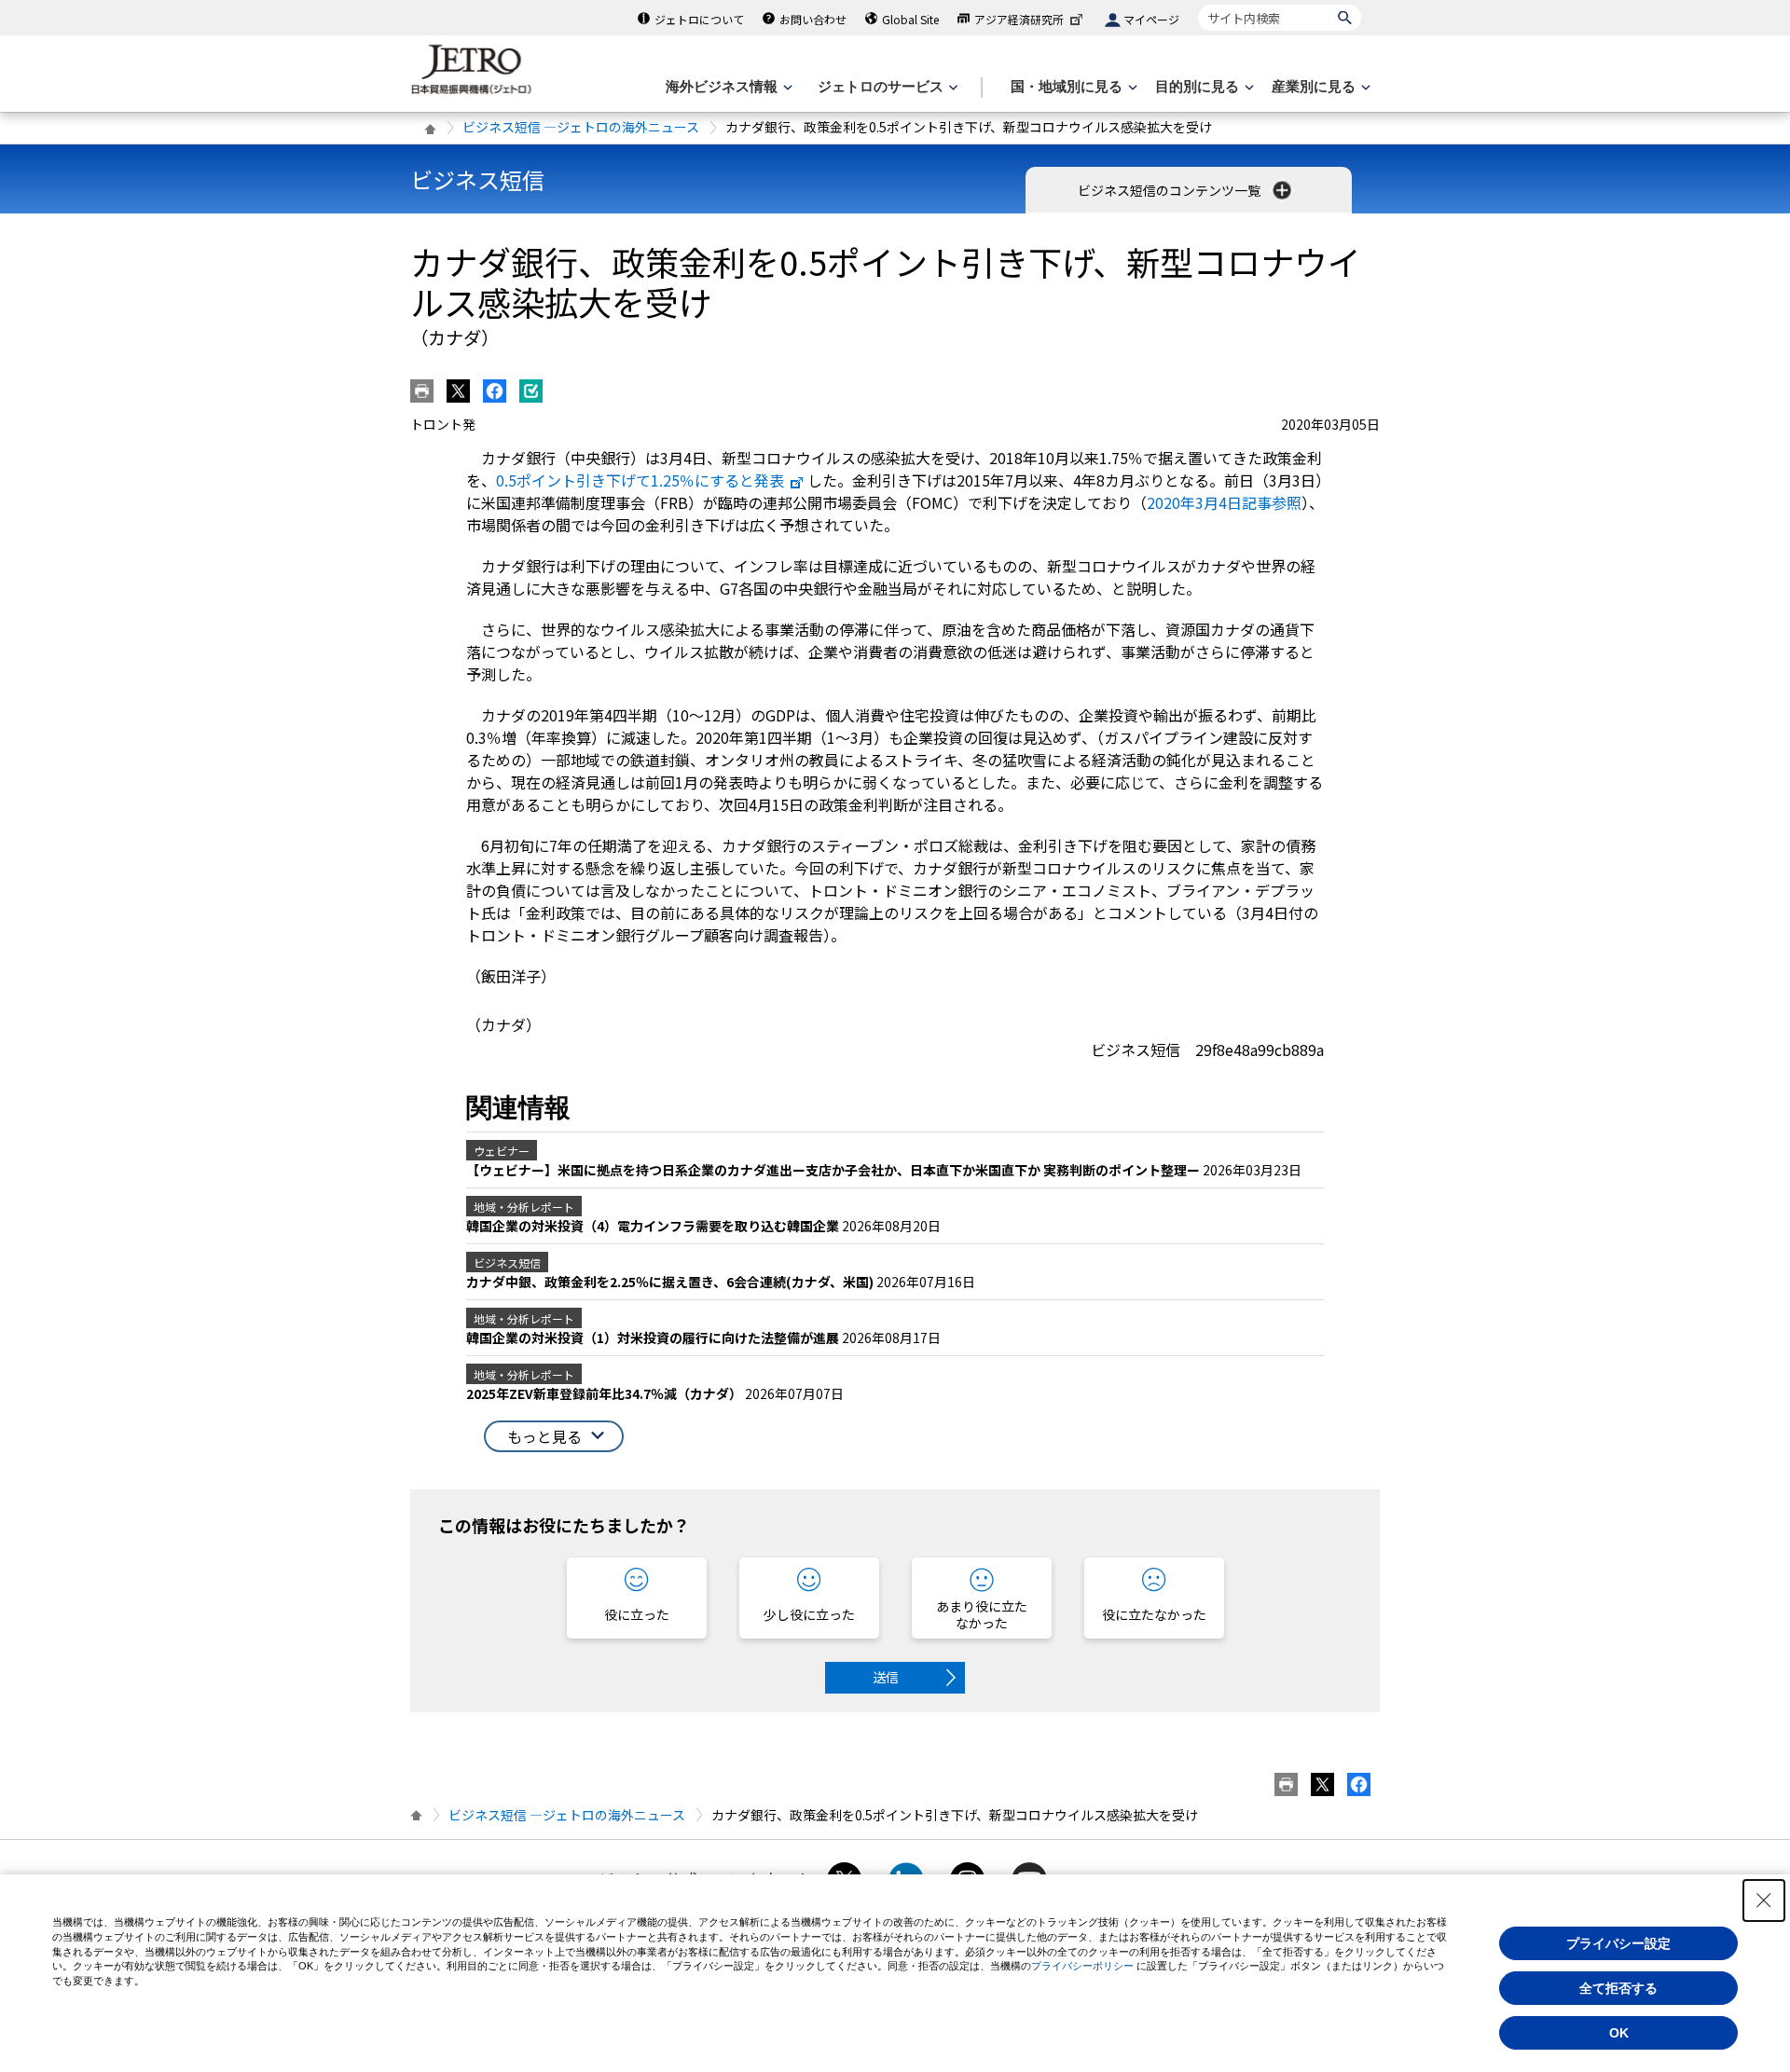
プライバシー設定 (1618, 1943)
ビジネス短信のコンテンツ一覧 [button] (1170, 190)
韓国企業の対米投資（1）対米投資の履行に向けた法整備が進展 (654, 1338)
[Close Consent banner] (1764, 1900)
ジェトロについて (699, 19)
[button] (554, 1437)
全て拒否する (1618, 1988)
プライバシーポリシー (1082, 1966)
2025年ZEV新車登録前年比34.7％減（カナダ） (606, 1393)
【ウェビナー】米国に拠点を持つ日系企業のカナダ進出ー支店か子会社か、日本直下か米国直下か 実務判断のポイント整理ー (834, 1170)
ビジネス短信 (477, 179)
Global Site (910, 19)
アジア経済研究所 (1019, 19)
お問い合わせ (813, 19)
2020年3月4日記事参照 (1224, 502)
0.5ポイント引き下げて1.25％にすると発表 (640, 480)
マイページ (1151, 19)
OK (1619, 2033)
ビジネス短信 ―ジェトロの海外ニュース (581, 127)
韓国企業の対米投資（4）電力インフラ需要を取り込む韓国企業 (654, 1226)
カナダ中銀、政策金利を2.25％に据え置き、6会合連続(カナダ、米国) (671, 1282)
